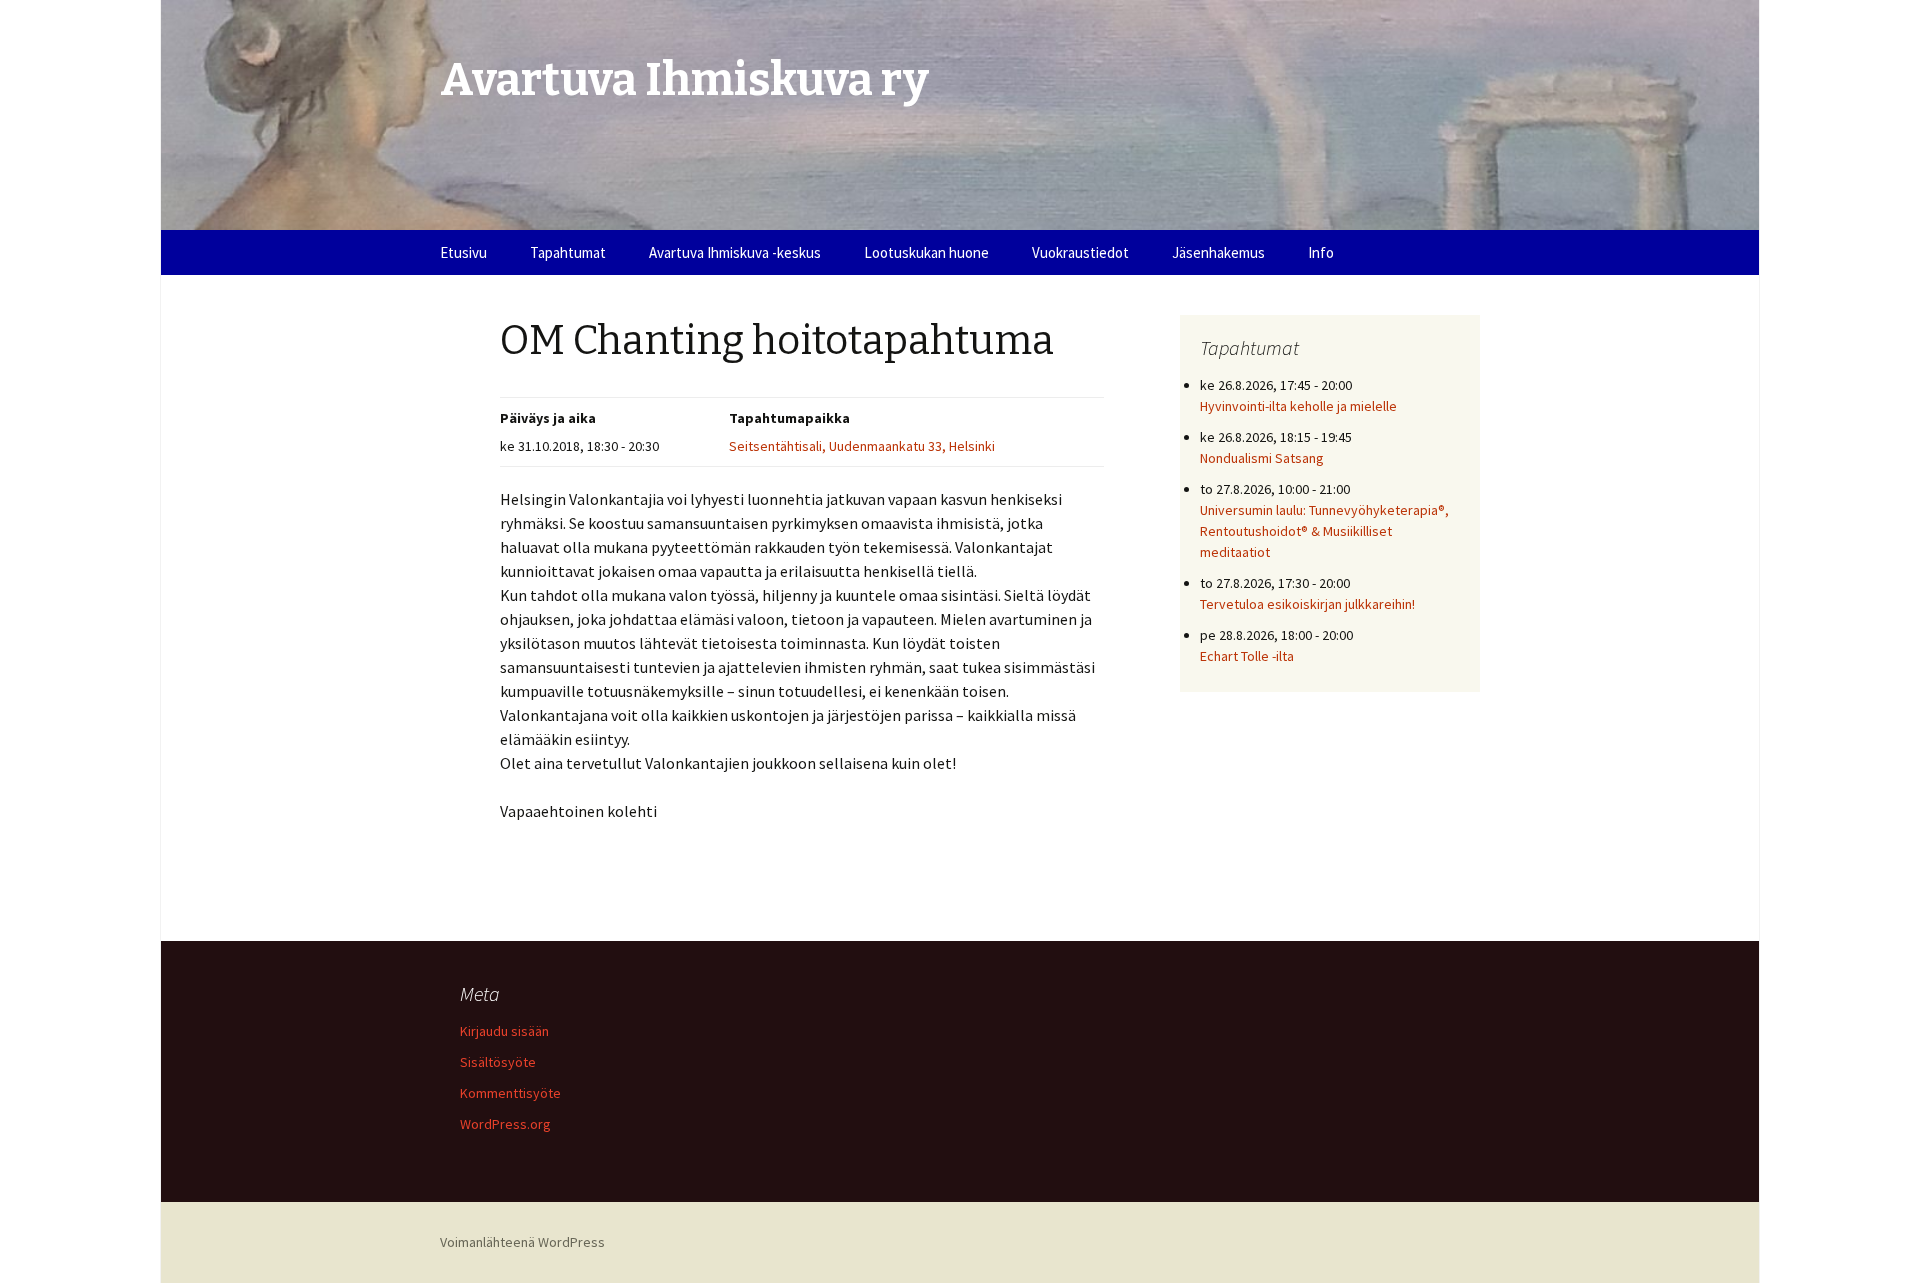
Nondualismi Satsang (1262, 458)
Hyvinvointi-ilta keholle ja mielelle (1298, 406)
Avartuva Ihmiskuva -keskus (735, 252)
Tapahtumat (568, 252)
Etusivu (463, 252)
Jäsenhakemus (1218, 252)
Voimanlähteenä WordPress (522, 1242)
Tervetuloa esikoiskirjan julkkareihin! (1307, 604)
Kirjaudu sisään (504, 1031)
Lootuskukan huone (926, 252)
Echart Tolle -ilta (1247, 656)
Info (1321, 252)
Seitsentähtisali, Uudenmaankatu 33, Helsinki (862, 446)
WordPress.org (505, 1124)
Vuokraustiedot (1080, 252)
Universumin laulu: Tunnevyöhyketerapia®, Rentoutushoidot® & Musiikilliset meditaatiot (1324, 531)
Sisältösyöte (498, 1062)
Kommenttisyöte (510, 1093)
